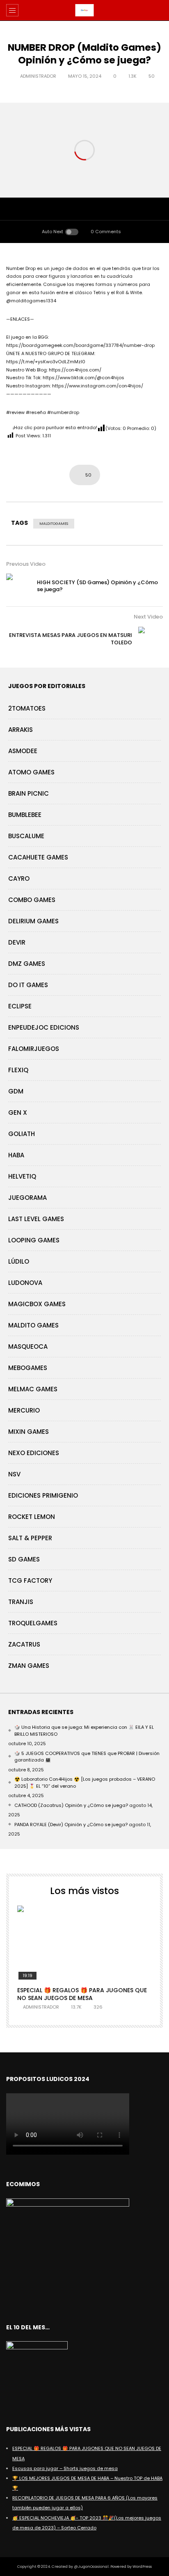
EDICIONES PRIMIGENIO (43, 1495)
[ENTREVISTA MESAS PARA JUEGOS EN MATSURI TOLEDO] (151, 639)
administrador (38, 76)
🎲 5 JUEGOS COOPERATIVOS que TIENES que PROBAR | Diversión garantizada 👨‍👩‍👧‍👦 (87, 1757)
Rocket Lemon (32, 1517)
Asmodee (23, 751)
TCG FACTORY (30, 1580)
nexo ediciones (34, 1453)
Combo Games (32, 900)
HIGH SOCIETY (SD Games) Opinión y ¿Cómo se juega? (97, 586)
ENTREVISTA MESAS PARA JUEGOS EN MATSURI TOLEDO (71, 639)
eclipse (20, 1006)
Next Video (148, 617)
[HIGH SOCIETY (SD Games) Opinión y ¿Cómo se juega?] (18, 586)
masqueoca (28, 1346)
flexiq (18, 1070)
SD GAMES (24, 1559)
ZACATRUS (24, 1644)
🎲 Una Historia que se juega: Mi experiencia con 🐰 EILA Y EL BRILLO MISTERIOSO (84, 1731)
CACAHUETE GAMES (38, 857)
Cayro (19, 879)
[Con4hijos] (85, 10)
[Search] (159, 10)
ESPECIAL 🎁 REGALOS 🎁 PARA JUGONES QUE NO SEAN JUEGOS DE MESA (82, 1994)
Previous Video (26, 564)
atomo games (31, 772)
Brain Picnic (29, 793)
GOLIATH (22, 1134)
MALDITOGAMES (54, 524)
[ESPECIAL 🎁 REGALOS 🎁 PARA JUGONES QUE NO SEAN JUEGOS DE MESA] (84, 1943)
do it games (28, 985)
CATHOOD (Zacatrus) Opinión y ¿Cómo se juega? (71, 1805)
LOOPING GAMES (34, 1240)
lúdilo (19, 1261)
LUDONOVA (25, 1283)
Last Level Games (36, 1219)
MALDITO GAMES (33, 1325)
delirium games (33, 921)
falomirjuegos (34, 1049)
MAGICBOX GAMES (37, 1304)
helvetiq (22, 1176)
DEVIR (17, 942)
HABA (16, 1155)
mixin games (29, 1432)
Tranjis (21, 1602)
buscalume (26, 836)
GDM (16, 1091)
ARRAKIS (21, 730)
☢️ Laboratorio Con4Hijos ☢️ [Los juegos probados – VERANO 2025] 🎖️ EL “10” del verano (85, 1783)
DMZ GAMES (27, 964)
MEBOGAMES (28, 1368)
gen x (18, 1113)
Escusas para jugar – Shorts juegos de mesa (65, 2468)
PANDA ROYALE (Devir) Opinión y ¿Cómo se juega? (71, 1825)
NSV (14, 1474)
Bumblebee (25, 815)
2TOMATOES (27, 708)
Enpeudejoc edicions (44, 1027)
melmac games (33, 1389)
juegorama (27, 1198)
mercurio (24, 1410)
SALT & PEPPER (30, 1538)
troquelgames (33, 1623)
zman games (29, 1666)
